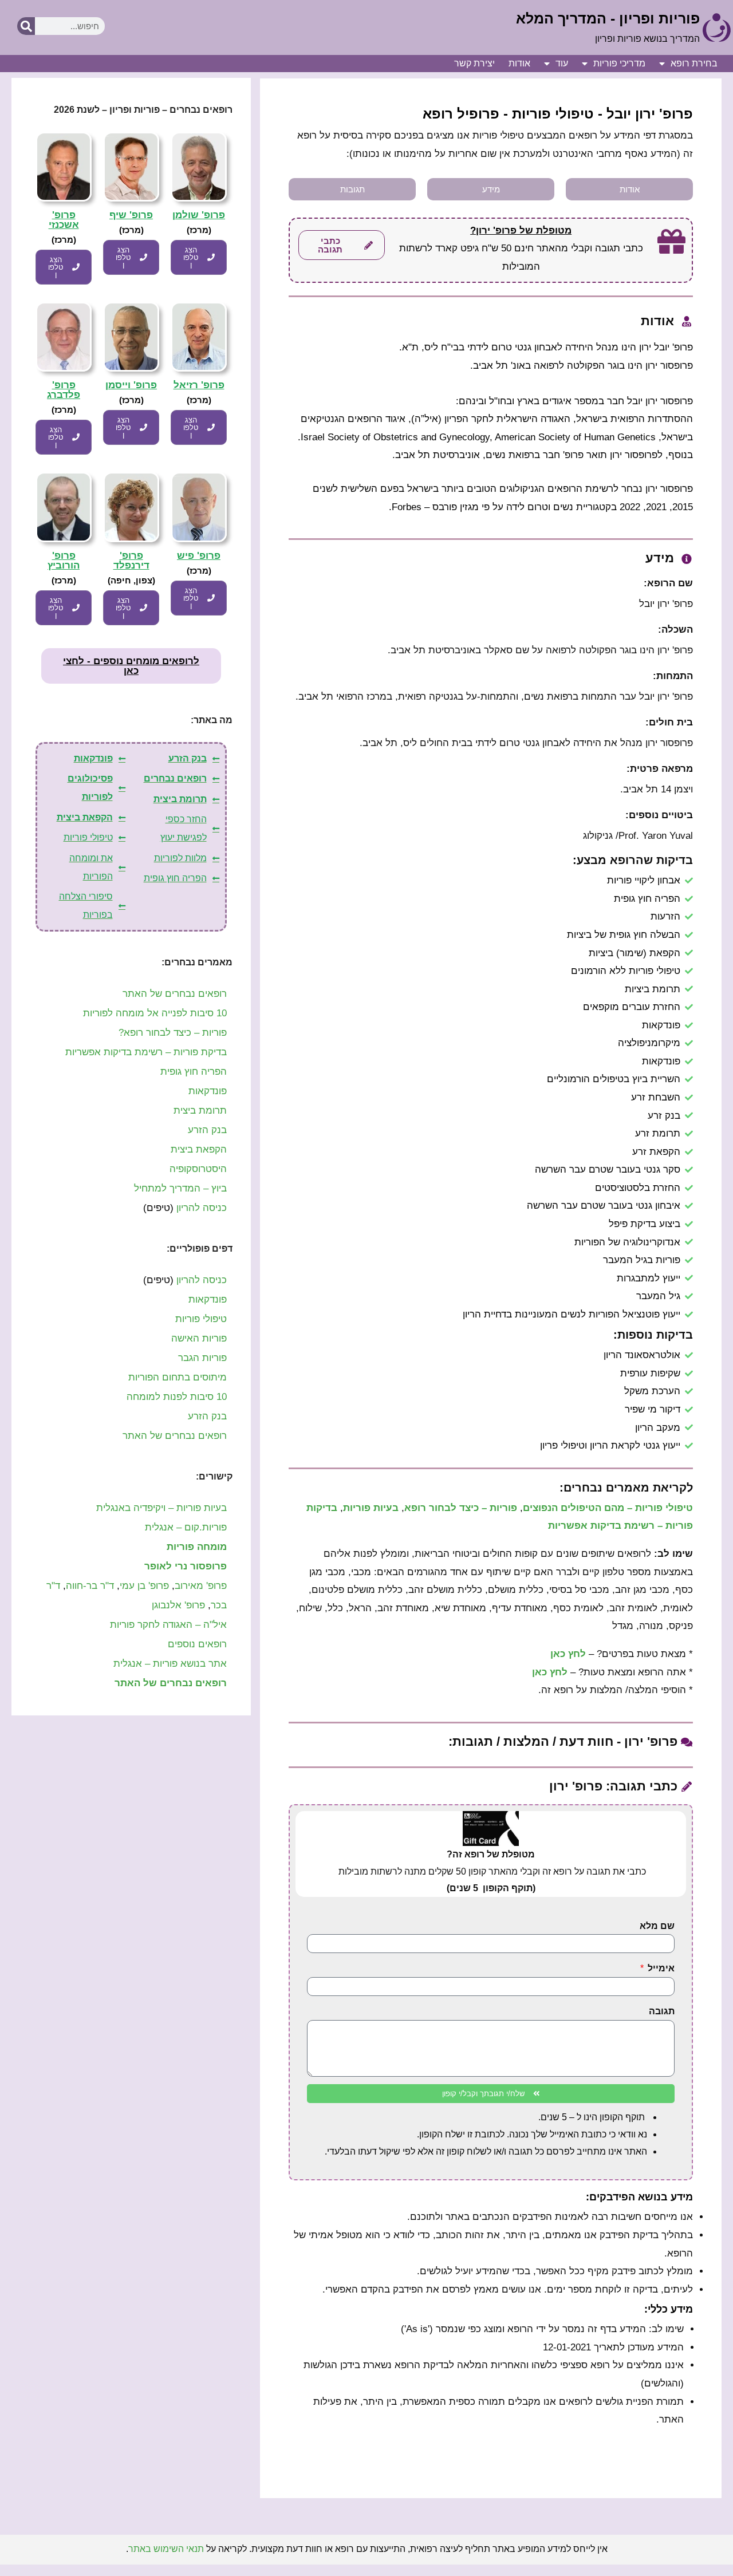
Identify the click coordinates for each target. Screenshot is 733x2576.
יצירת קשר (474, 63)
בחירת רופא (694, 63)
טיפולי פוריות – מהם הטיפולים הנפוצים (608, 1508)
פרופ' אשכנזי (64, 220)
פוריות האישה (199, 1338)
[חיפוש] (26, 26)
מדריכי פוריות (619, 63)
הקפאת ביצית (199, 1149)
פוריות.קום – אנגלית (186, 1527)
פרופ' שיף (131, 215)
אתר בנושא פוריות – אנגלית (170, 1664)
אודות (519, 63)
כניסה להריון (202, 1208)
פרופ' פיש (199, 556)
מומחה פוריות (197, 1547)
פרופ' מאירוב (201, 1586)
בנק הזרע (207, 1130)
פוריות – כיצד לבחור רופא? (173, 1033)
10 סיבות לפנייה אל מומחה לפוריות (155, 1013)
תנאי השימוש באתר (166, 2549)
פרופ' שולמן (199, 215)
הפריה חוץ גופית (194, 1072)
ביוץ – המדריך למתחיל (180, 1188)
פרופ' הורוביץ (64, 561)
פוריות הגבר (202, 1358)
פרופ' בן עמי (144, 1586)
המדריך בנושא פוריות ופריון (647, 39)
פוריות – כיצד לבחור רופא (461, 1508)
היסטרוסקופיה (198, 1169)
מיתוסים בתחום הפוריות (178, 1377)
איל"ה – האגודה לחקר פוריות (168, 1625)
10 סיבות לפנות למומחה (177, 1397)
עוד (562, 63)
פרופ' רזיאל (199, 385)
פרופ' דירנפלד (131, 561)
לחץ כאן (568, 1654)
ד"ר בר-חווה (90, 1586)
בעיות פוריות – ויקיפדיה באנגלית (161, 1508)
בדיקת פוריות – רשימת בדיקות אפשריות (146, 1052)
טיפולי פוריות (201, 1319)
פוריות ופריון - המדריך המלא (608, 18)
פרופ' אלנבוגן (178, 1605)
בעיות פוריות (371, 1508)
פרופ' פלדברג (64, 390)
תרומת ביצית (200, 1111)
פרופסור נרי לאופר (186, 1566)
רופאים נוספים (197, 1644)
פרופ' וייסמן (131, 385)
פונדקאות (208, 1091)
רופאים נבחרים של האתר (175, 994)
